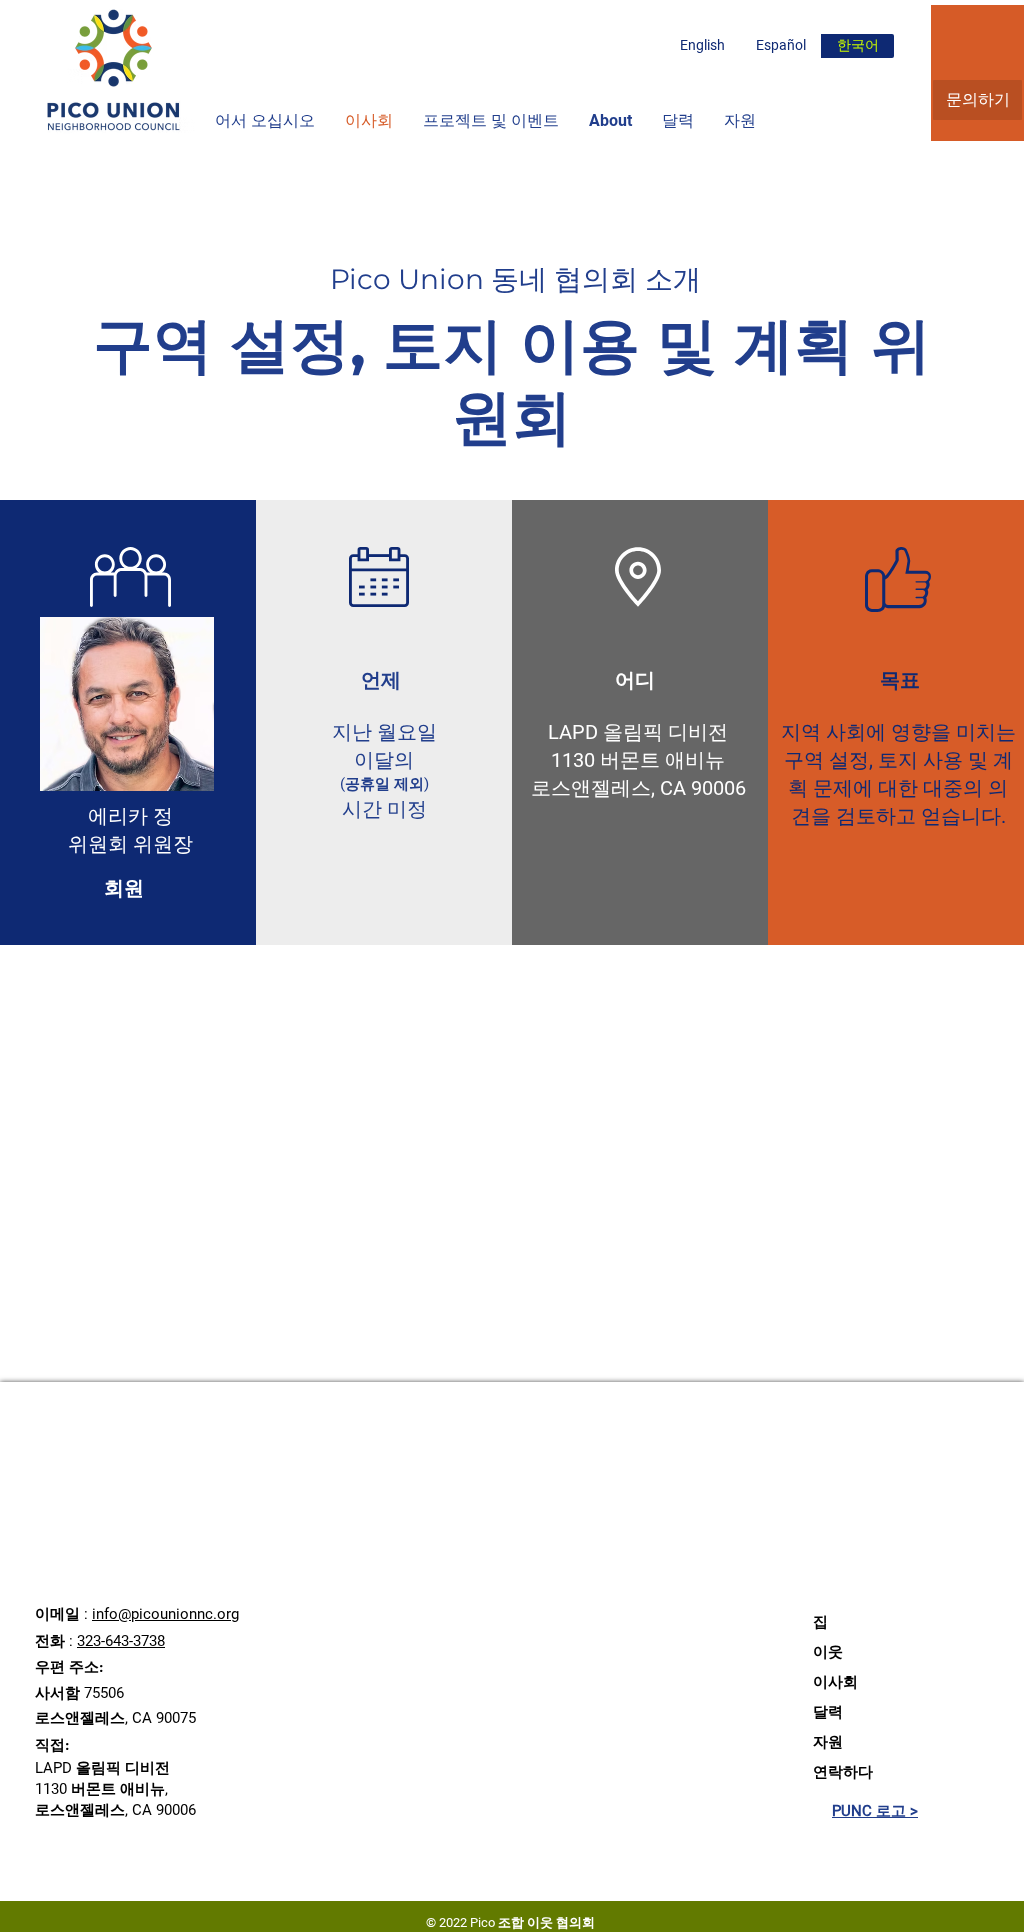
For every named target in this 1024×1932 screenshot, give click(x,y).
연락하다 (843, 1772)
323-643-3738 (121, 1641)
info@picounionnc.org (165, 1614)
